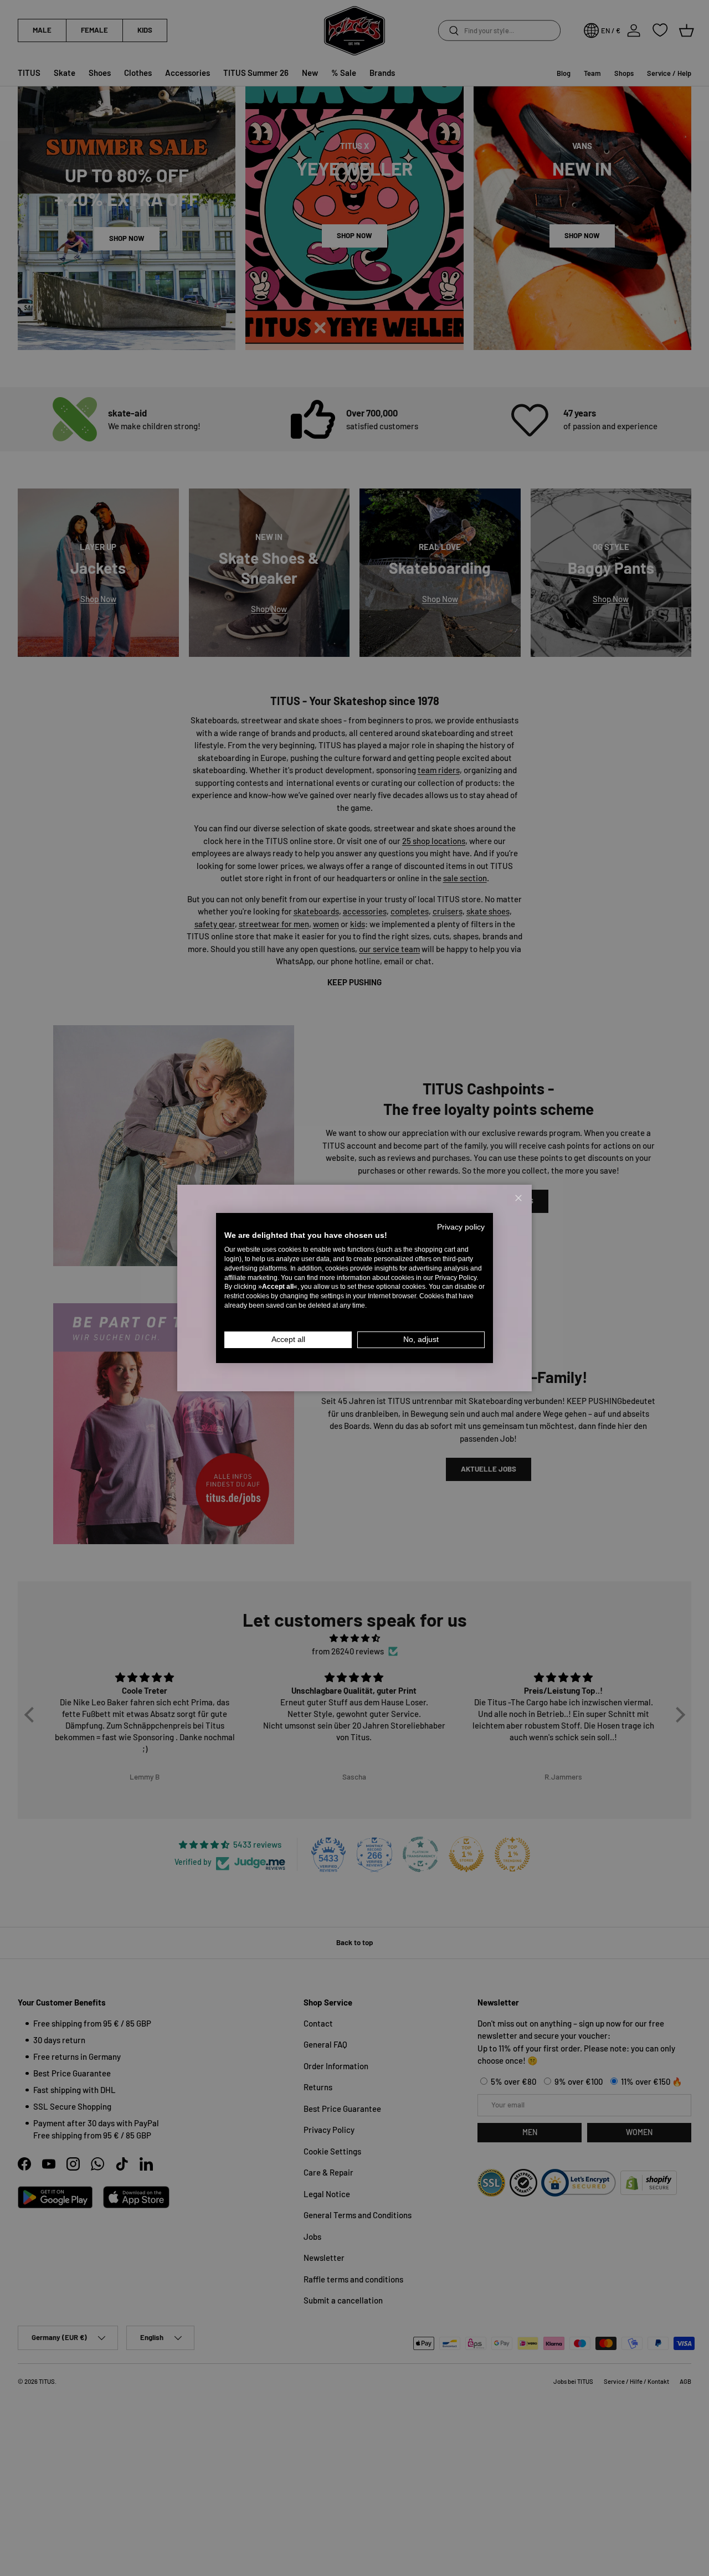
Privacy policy (461, 1227)
